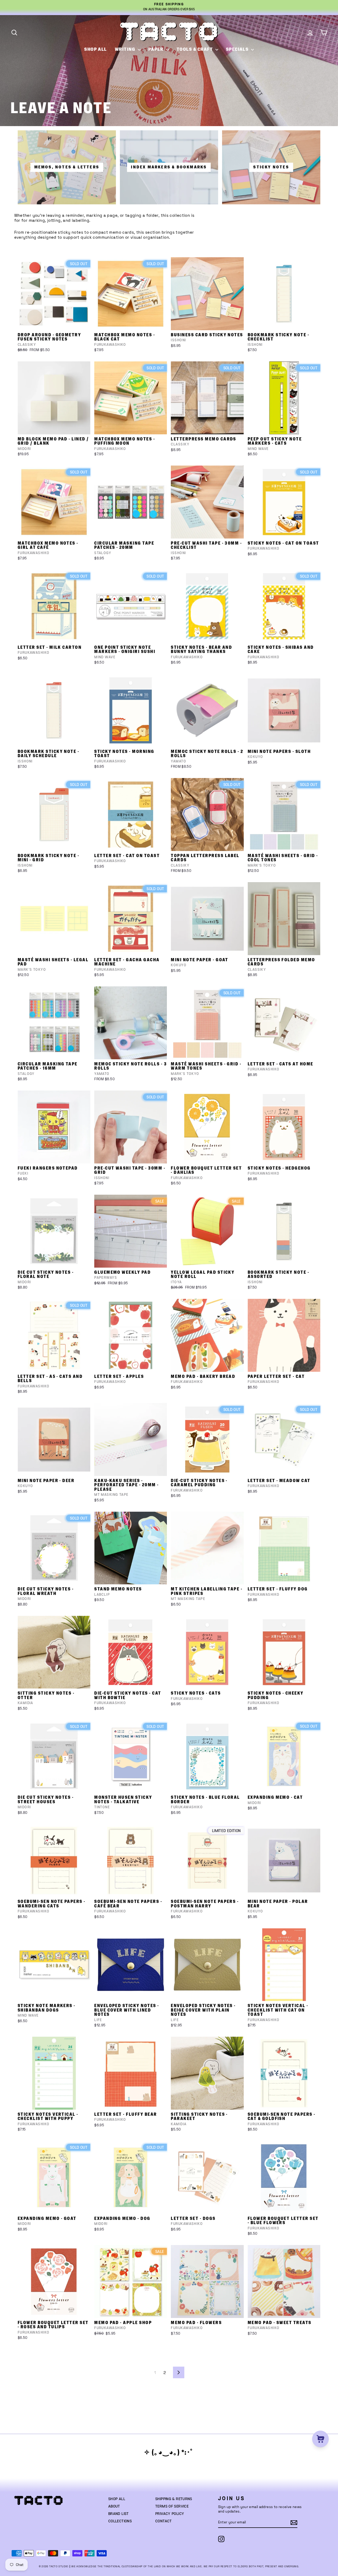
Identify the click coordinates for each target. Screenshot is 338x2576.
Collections (120, 2521)
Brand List (119, 2514)
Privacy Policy (170, 2514)
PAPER (157, 49)
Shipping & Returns (174, 2499)
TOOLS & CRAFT (195, 49)
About (114, 2506)
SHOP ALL (96, 49)
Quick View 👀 (55, 323)
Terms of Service (172, 2506)
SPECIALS (238, 49)
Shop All (117, 2499)
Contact (164, 2521)
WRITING (126, 49)
